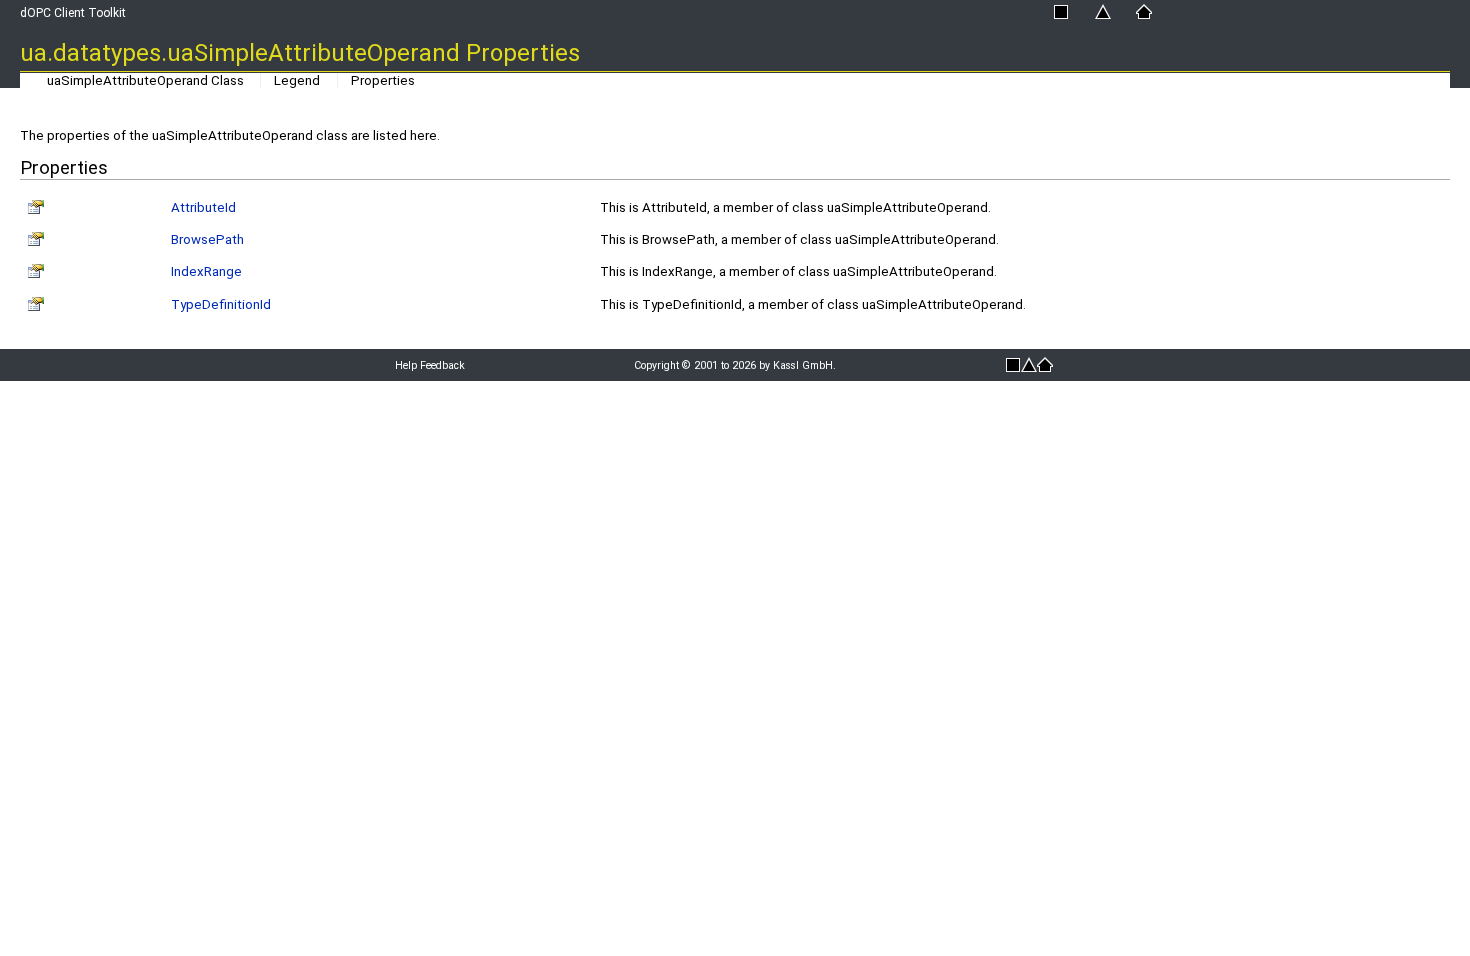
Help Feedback (430, 365)
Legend (297, 80)
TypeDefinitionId (221, 304)
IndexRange (206, 271)
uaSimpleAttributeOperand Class (145, 80)
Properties (383, 80)
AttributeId (203, 207)
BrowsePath (207, 239)
